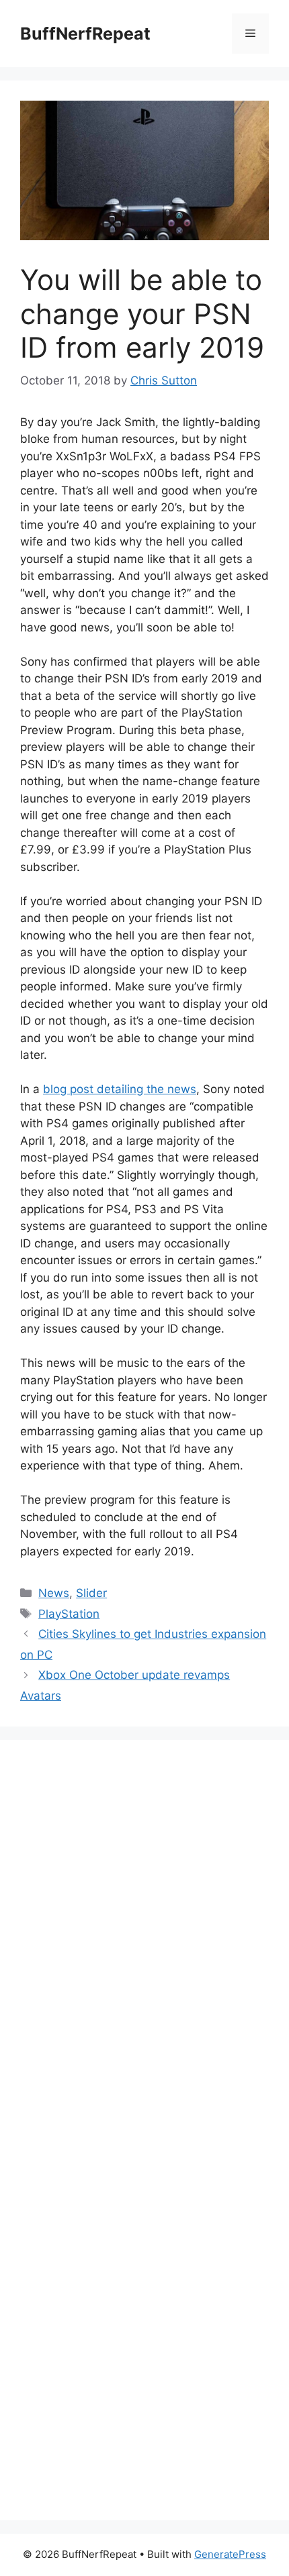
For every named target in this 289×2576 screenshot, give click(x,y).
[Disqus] (144, 1945)
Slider (91, 1593)
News (54, 1593)
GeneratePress (230, 2554)
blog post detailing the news (120, 1089)
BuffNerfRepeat (85, 34)
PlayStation (69, 1614)
